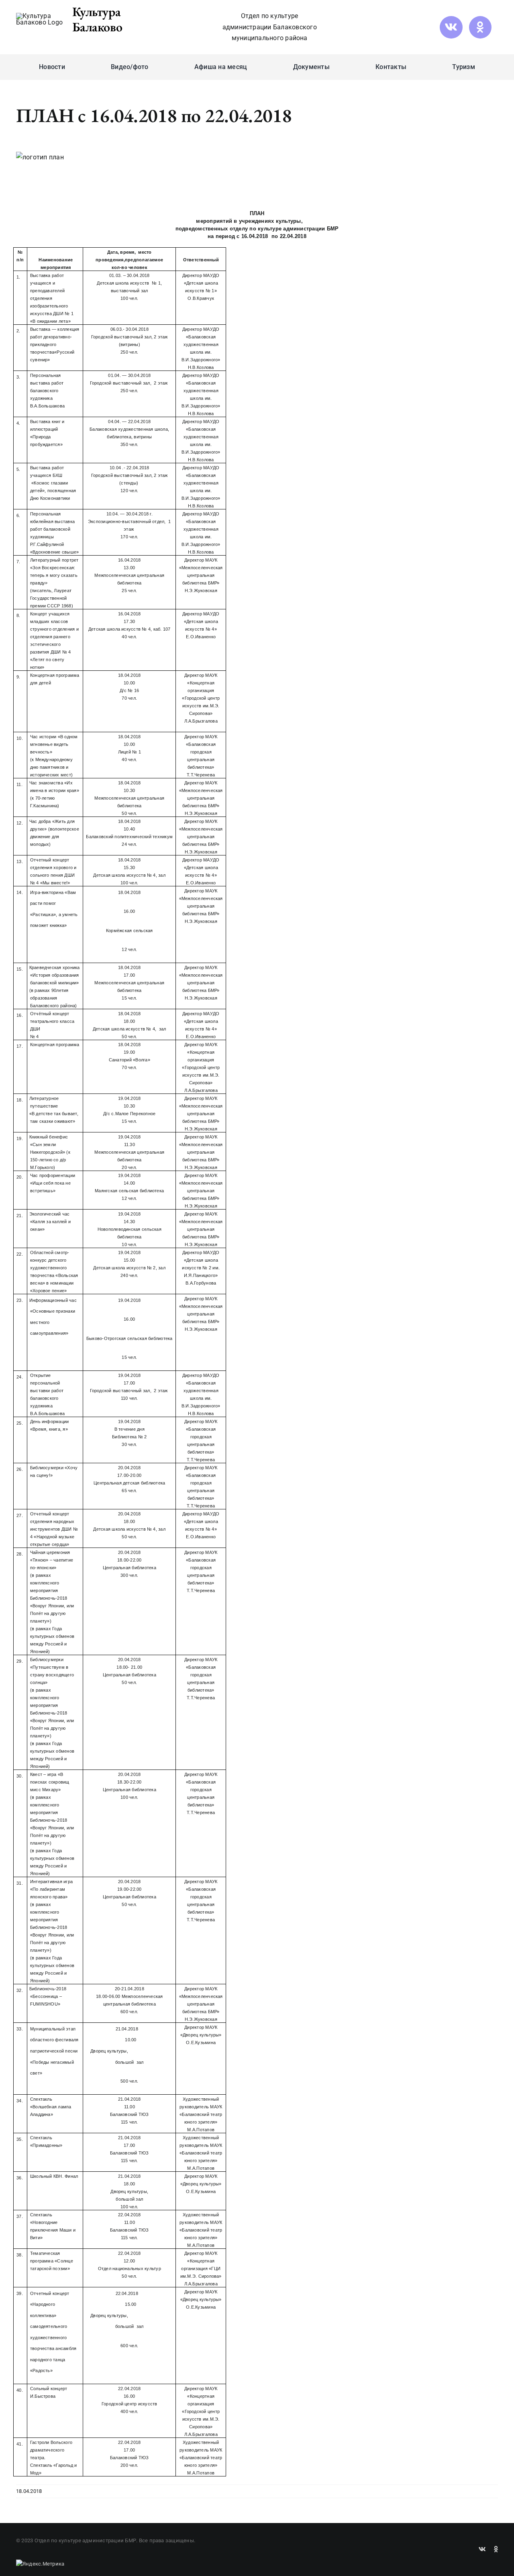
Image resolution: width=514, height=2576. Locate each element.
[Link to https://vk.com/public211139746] (451, 27)
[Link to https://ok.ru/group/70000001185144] (480, 27)
